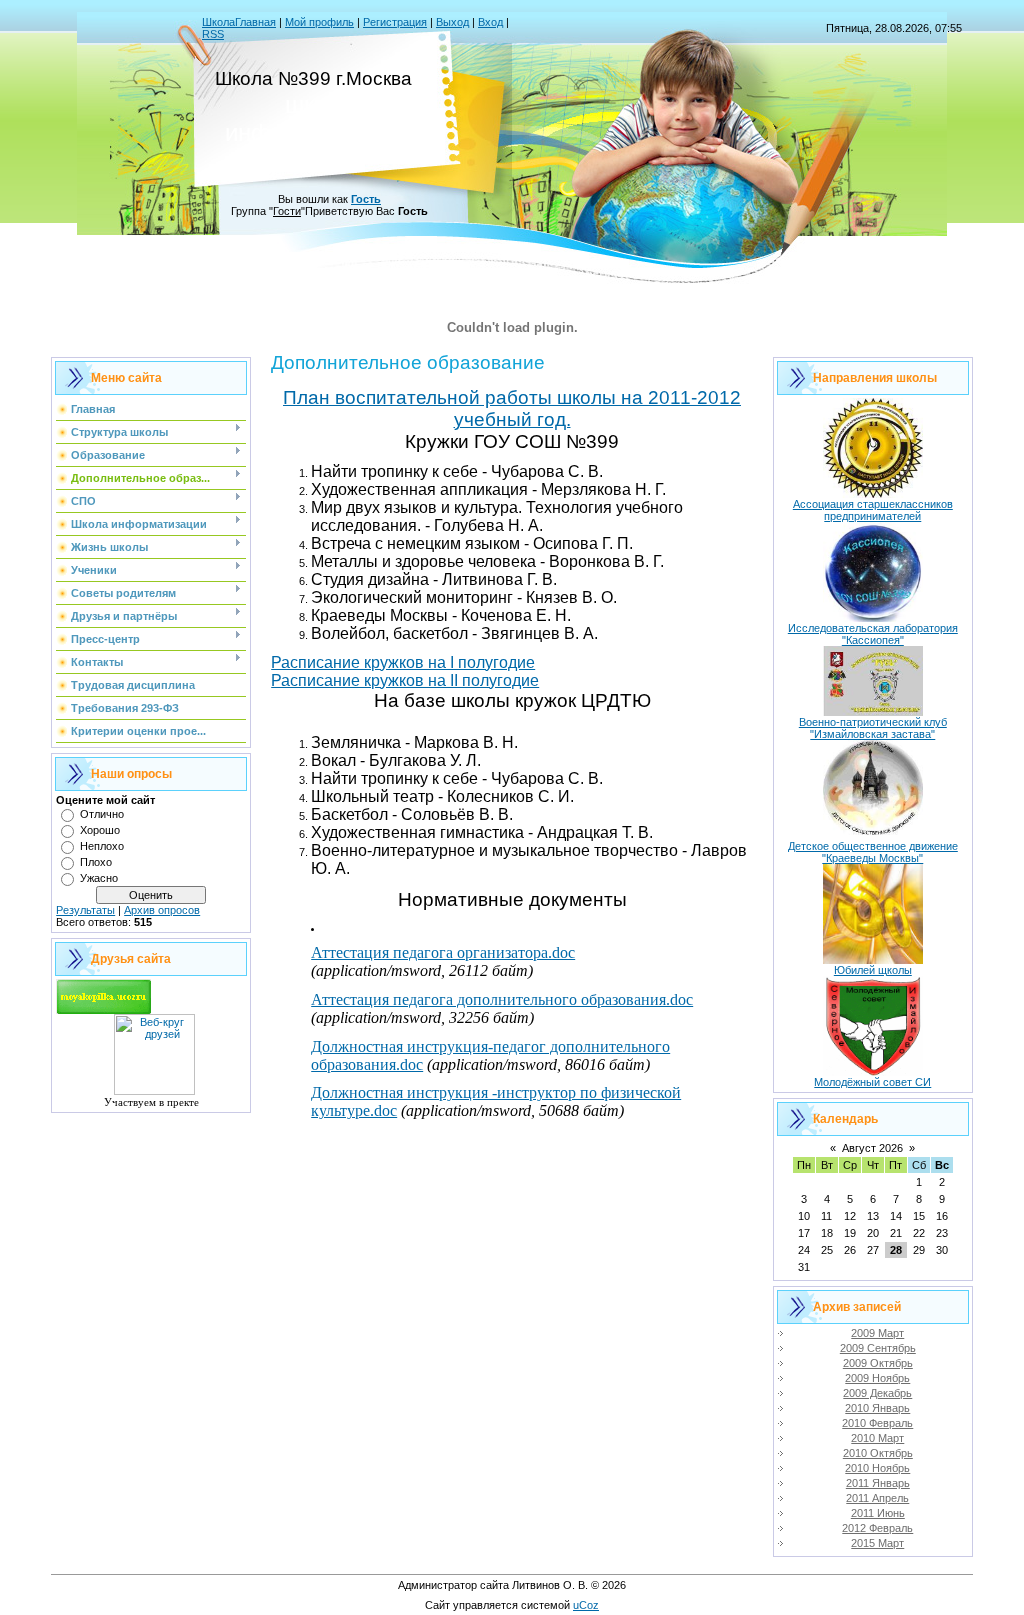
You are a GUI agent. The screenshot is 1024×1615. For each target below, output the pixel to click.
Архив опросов (162, 910)
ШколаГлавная (239, 22)
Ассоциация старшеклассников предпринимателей (873, 510)
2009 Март (877, 1333)
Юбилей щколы (873, 970)
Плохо (96, 862)
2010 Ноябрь (877, 1468)
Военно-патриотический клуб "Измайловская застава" (873, 728)
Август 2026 (872, 1148)
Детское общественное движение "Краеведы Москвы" (873, 852)
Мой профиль (319, 22)
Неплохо (102, 846)
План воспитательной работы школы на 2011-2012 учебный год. (512, 408)
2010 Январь (877, 1408)
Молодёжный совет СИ (872, 1082)
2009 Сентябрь (878, 1348)
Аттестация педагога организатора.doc (443, 952)
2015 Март (877, 1543)
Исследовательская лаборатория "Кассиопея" (873, 634)
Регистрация (395, 22)
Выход (452, 22)
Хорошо (100, 830)
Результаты (85, 910)
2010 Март (877, 1438)
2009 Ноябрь (877, 1378)
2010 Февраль (877, 1423)
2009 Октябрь (878, 1363)
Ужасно (99, 878)
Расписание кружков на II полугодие (405, 680)
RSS (213, 34)
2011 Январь (878, 1483)
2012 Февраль (877, 1528)
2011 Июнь (878, 1513)
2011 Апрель (877, 1498)
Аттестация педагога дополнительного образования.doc (502, 999)
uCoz (586, 1605)
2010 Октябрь (878, 1453)
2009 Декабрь (877, 1393)
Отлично (102, 814)
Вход (490, 22)
